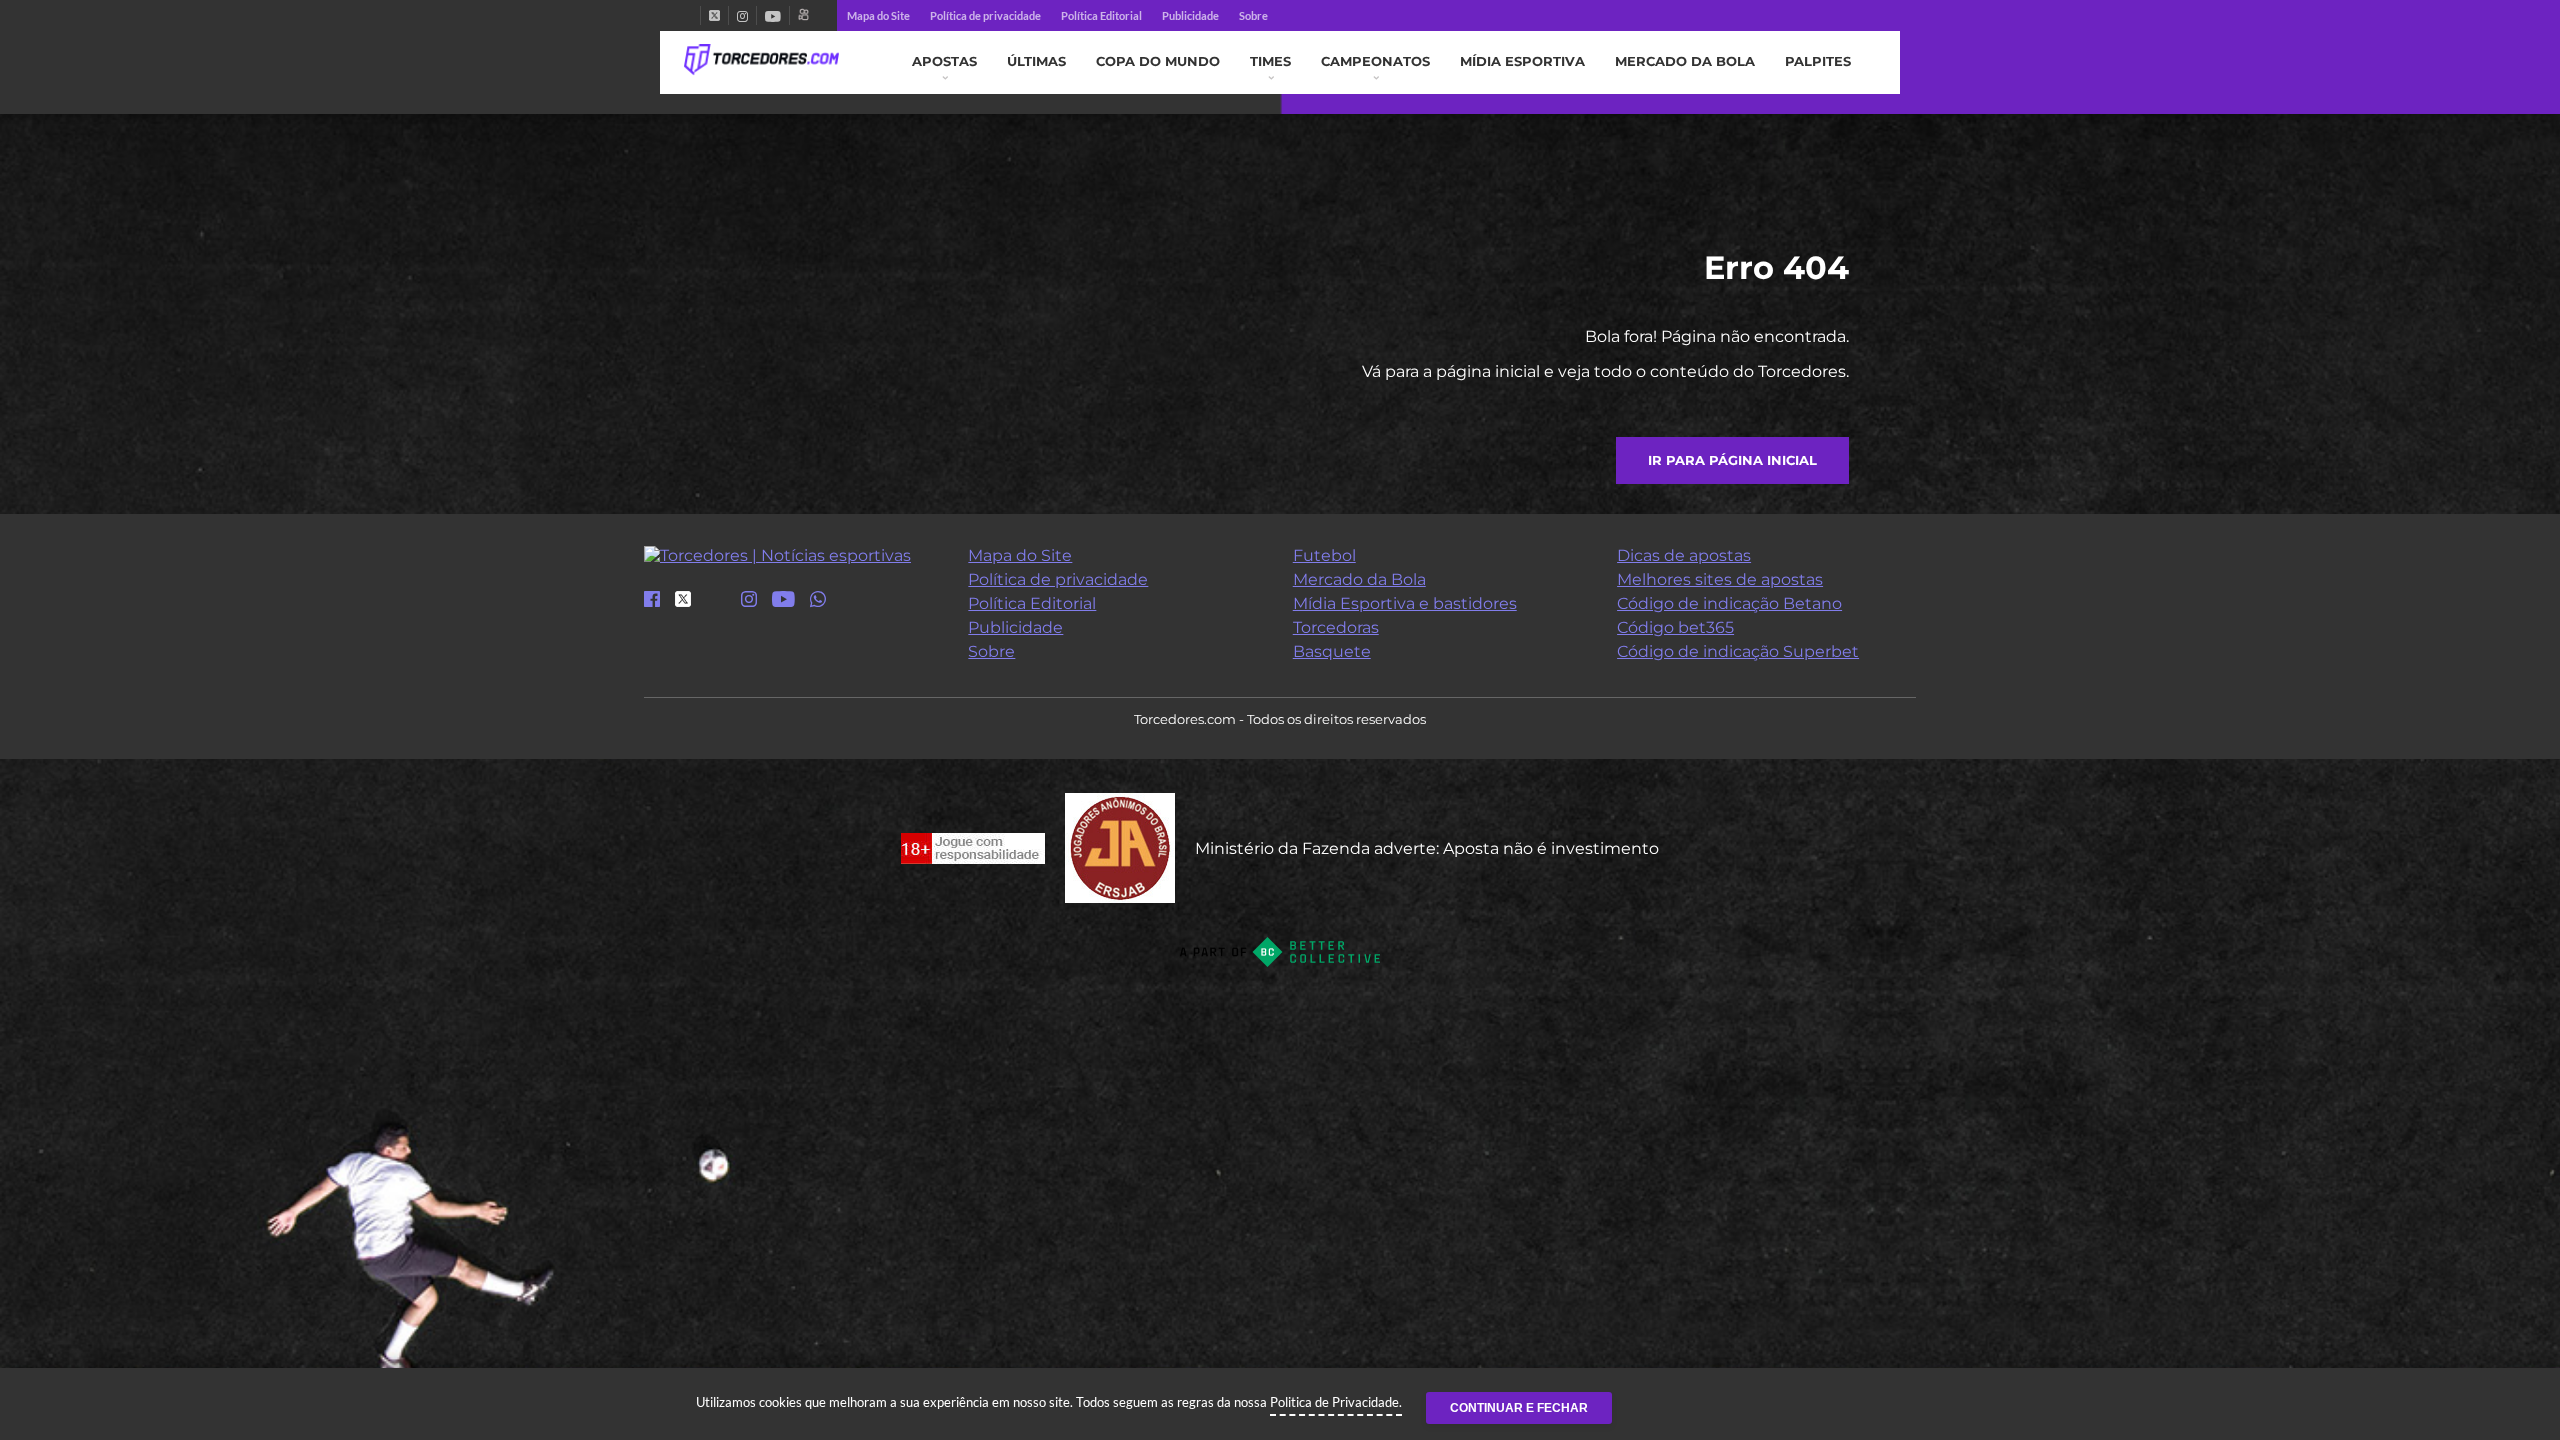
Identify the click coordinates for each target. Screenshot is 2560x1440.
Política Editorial (1101, 15)
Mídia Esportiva (1522, 61)
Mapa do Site (878, 15)
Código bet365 (1675, 627)
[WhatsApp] (818, 600)
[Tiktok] (716, 605)
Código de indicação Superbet (1738, 651)
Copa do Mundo (1158, 61)
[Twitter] (714, 15)
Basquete (1332, 651)
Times (1270, 61)
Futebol (1324, 555)
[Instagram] (742, 15)
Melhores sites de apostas (1720, 579)
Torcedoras (1336, 627)
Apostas (944, 61)
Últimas (1036, 61)
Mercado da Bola (1685, 61)
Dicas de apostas (1684, 555)
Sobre (1253, 15)
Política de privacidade (985, 15)
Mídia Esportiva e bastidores (1405, 603)
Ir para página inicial (1732, 460)
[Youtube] (773, 15)
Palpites (1818, 61)
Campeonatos (1375, 61)
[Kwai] (803, 15)
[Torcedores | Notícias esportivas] (761, 60)
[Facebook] (692, 15)
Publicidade (1190, 15)
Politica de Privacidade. (1336, 1402)
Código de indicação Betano (1729, 603)
